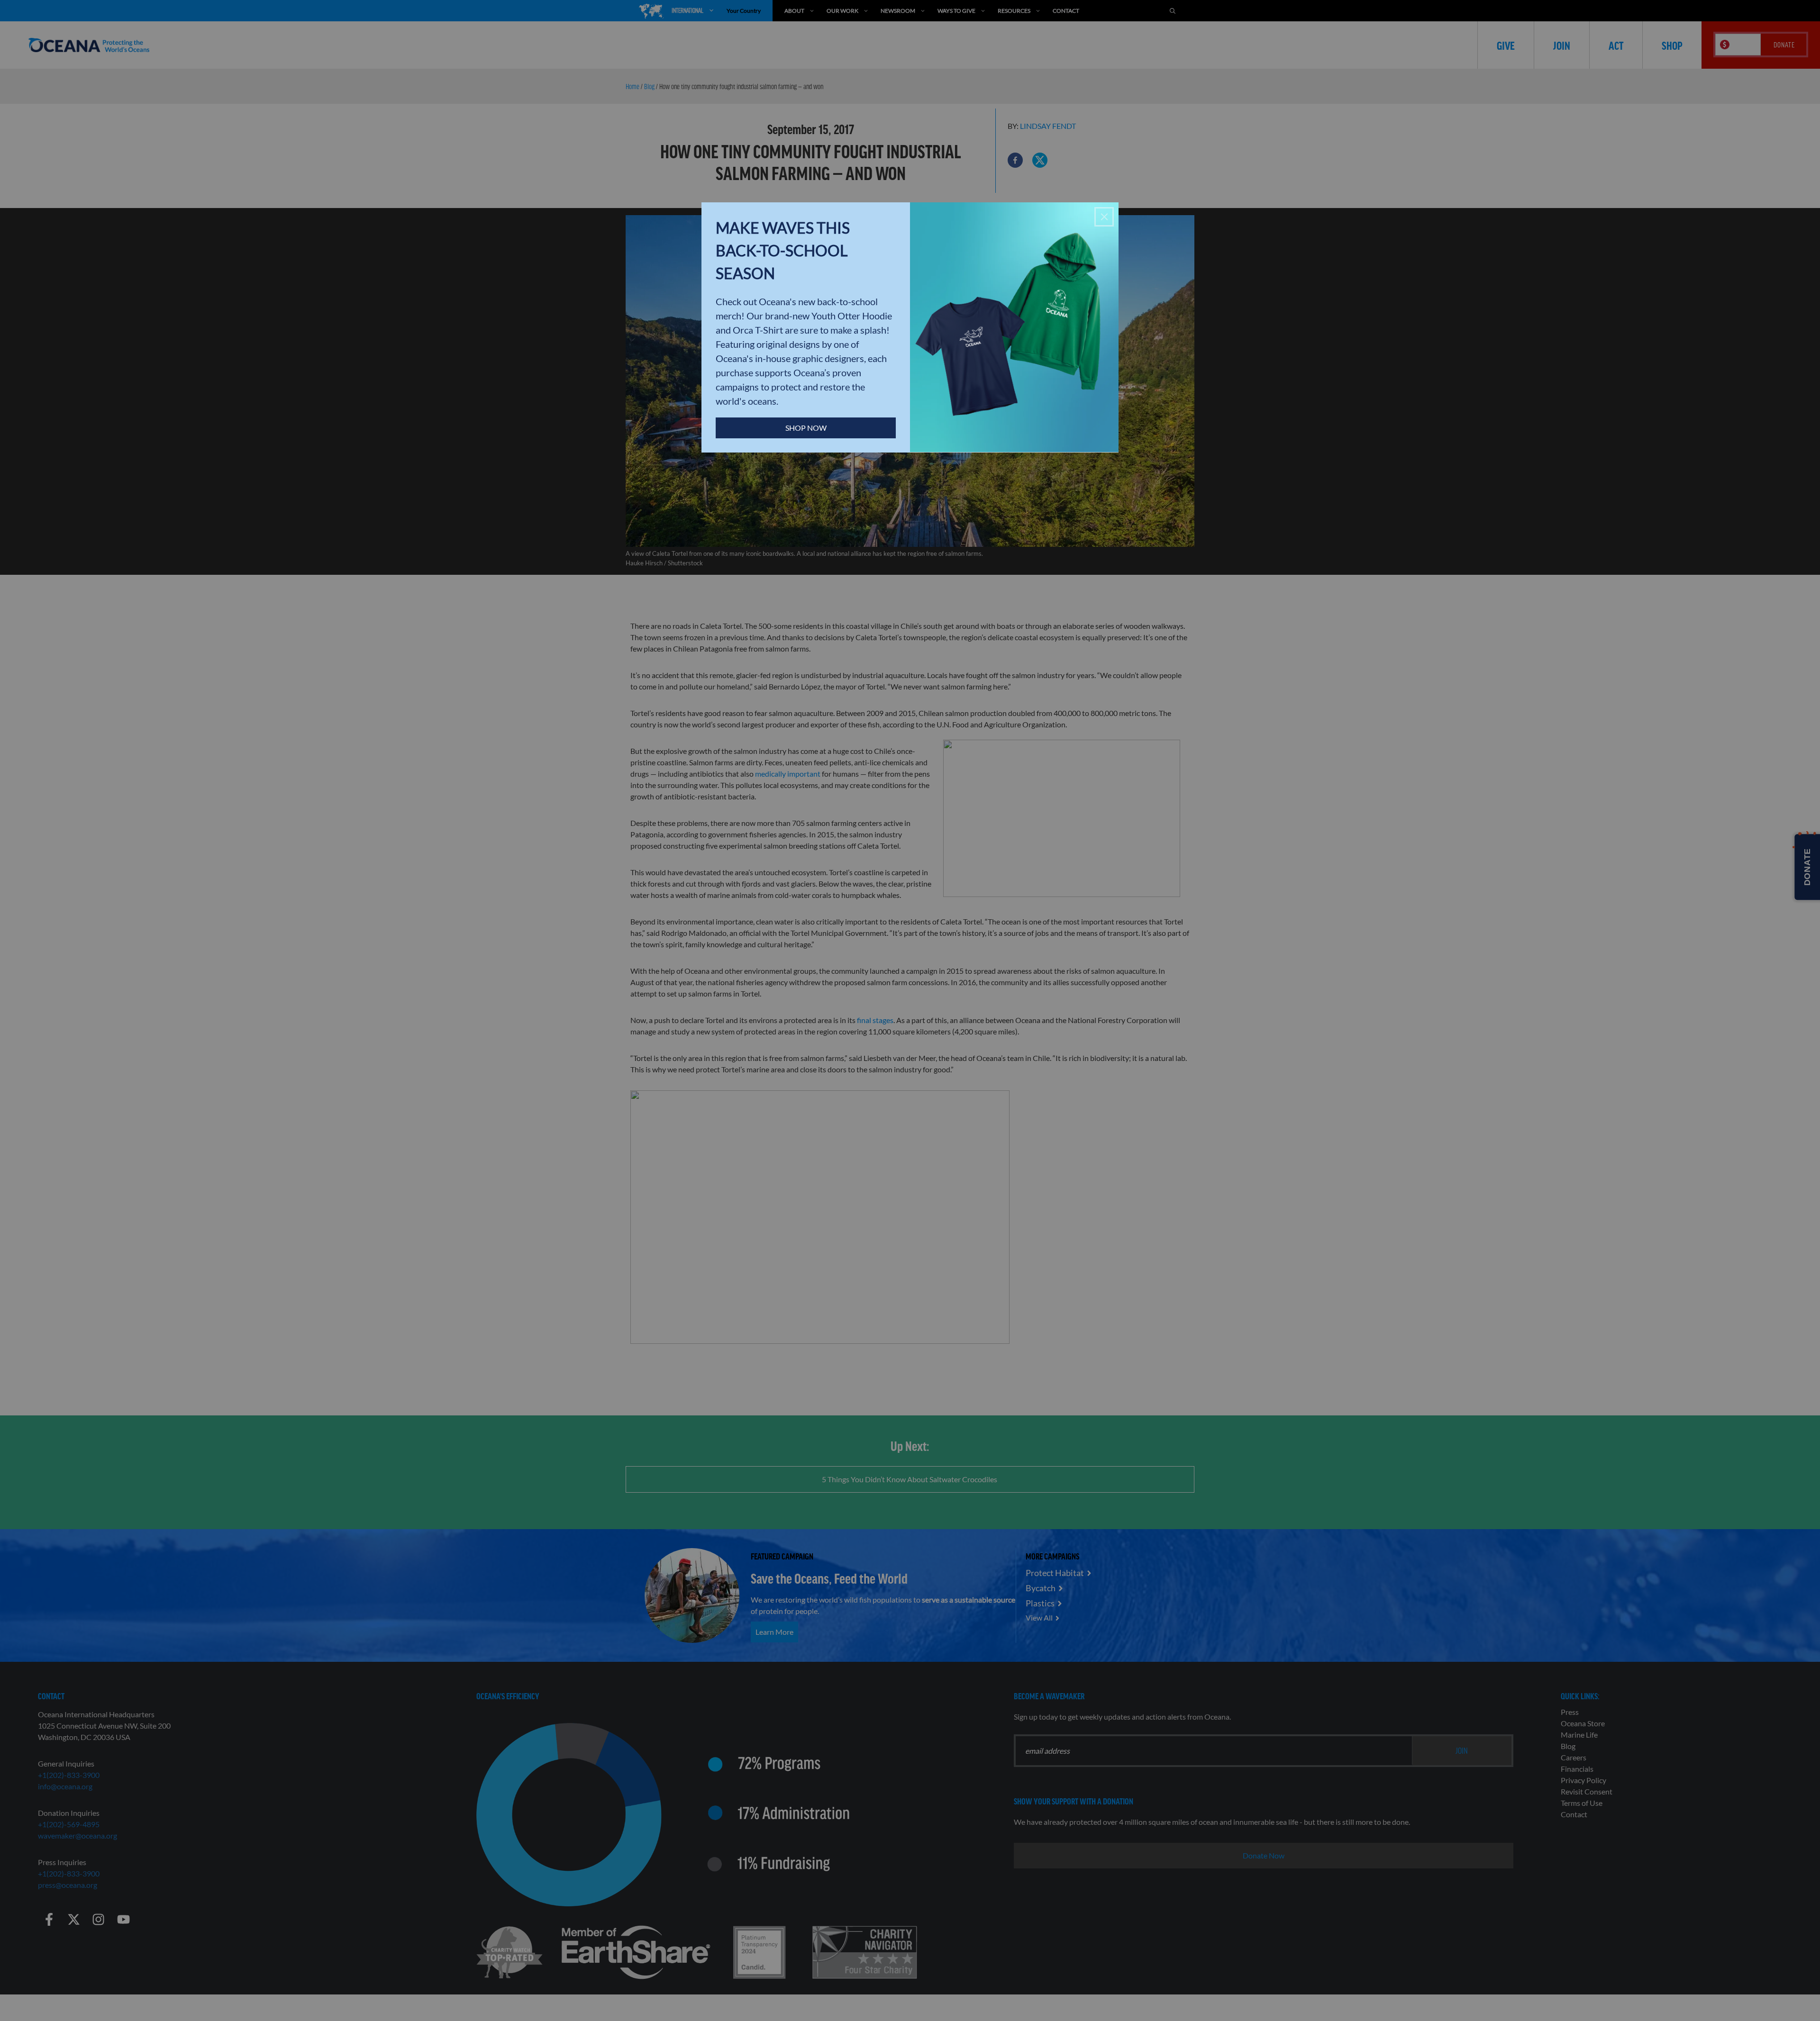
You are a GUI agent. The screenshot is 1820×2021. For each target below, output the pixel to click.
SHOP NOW (806, 428)
